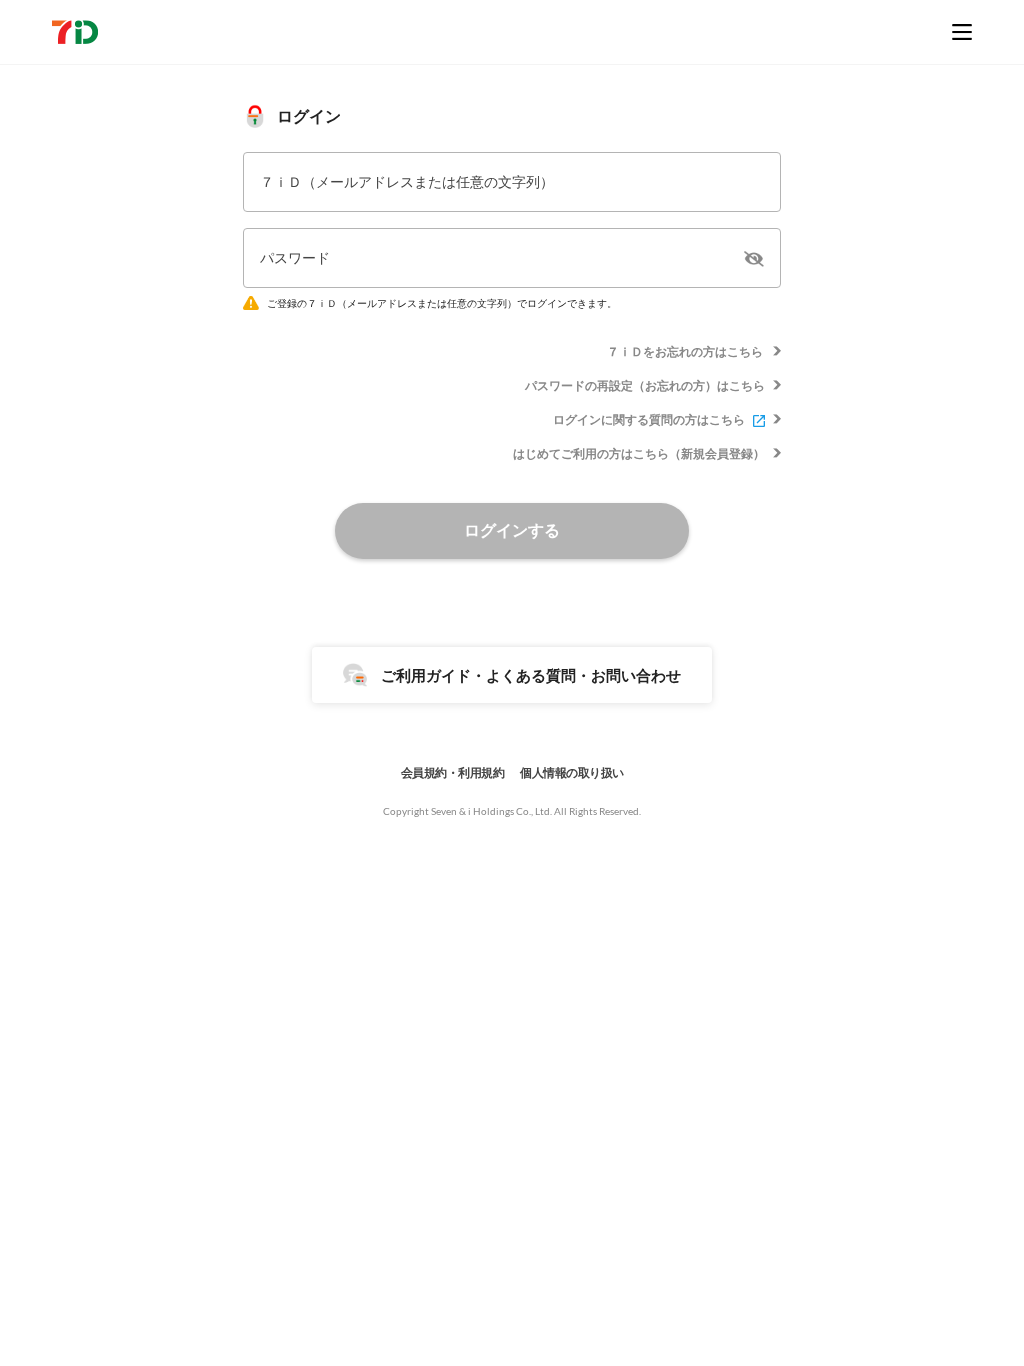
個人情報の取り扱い (572, 772)
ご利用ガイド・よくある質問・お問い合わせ (531, 675)
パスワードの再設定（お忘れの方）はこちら (645, 385)
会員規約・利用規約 (453, 772)
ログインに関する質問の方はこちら (649, 419)
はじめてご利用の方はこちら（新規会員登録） (639, 453)
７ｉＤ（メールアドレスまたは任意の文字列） (407, 181)
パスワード (295, 257)
